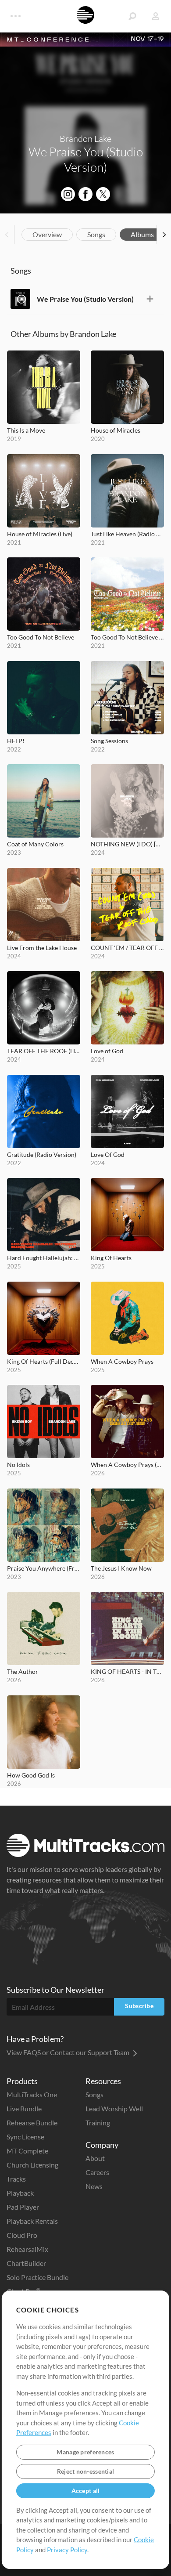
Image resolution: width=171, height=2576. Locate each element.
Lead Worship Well (114, 2108)
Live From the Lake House (42, 948)
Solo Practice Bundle (37, 2277)
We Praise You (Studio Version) (85, 299)
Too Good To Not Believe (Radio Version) (127, 637)
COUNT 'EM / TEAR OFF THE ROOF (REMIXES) (127, 948)
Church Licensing (32, 2165)
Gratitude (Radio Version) (42, 1154)
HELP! (16, 741)
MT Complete (27, 2151)
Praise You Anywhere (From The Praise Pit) (44, 1568)
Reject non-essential (86, 2471)
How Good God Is (31, 1775)
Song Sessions (109, 741)
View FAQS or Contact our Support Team (69, 2052)
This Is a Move (26, 430)
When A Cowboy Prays (122, 1361)
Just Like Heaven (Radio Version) (127, 534)
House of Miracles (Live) (40, 534)
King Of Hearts (111, 1258)
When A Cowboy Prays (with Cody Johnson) (127, 1465)
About (95, 2158)
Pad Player (23, 2207)
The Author (23, 1671)
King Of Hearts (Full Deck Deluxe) (44, 1361)
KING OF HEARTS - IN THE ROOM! (127, 1671)
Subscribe (139, 2006)
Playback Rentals (32, 2221)
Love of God (107, 1051)
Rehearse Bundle (32, 2123)
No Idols (18, 1465)
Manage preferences (85, 2452)
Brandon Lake (85, 139)
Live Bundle (24, 2108)
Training (98, 2123)
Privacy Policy (67, 2550)
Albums (142, 234)
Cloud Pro (22, 2235)
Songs (96, 234)
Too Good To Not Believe (41, 637)
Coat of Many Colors (35, 844)
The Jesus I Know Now (121, 1568)
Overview (47, 234)
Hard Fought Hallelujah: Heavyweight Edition (44, 1258)
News (94, 2186)
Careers (97, 2172)
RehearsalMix (27, 2249)
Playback (20, 2193)
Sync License (25, 2137)
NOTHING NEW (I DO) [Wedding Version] (127, 844)
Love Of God (108, 1154)
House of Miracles (116, 430)
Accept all (86, 2491)
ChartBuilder (26, 2263)
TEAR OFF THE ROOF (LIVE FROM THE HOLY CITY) (44, 1051)
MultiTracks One (32, 2094)
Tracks (16, 2179)
